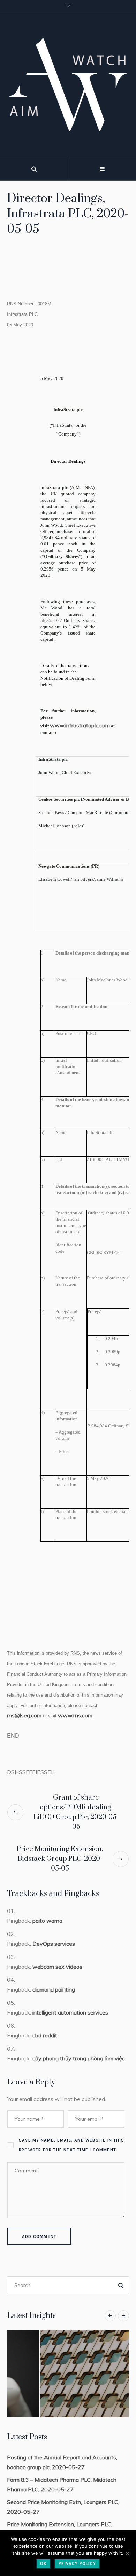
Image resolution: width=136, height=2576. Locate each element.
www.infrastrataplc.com (80, 725)
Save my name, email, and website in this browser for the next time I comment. (71, 2145)
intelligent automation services (70, 2012)
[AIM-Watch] (68, 85)
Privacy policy (77, 2563)
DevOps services (54, 1944)
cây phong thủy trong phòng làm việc (79, 2058)
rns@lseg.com (24, 1715)
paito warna (47, 1921)
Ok (43, 2563)
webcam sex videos (57, 1967)
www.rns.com (75, 1715)
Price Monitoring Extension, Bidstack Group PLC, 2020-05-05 (60, 1859)
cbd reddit (45, 2035)
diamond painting (54, 1989)
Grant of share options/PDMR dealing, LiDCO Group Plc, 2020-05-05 (76, 1812)
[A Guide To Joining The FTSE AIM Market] (68, 2374)
